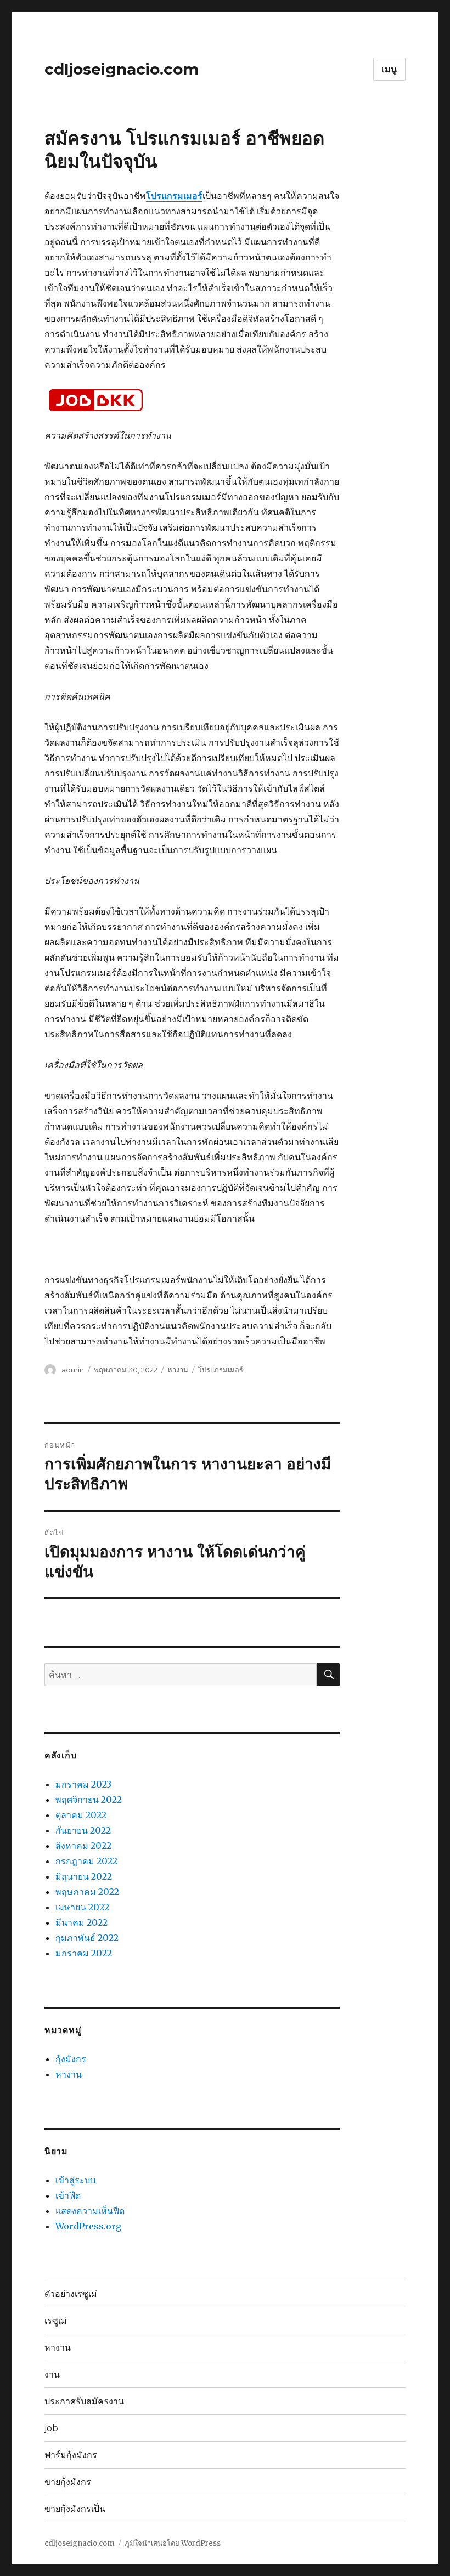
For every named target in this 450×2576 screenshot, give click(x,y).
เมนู (389, 69)
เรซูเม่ (56, 2321)
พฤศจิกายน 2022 (89, 1800)
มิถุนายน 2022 (84, 1876)
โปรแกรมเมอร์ (221, 1370)
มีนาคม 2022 (81, 1922)
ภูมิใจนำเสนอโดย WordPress (173, 2543)
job (51, 2428)
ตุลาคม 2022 (81, 1815)
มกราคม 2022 (84, 1953)
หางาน (178, 1370)
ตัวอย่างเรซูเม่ (71, 2294)
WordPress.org (88, 2226)
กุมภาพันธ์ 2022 (87, 1938)
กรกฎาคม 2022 (86, 1861)
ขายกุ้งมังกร (68, 2482)
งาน (52, 2374)
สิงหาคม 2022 (83, 1846)
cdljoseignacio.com (122, 69)
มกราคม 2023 (83, 1784)
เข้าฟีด (68, 2195)
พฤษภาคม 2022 (87, 1892)
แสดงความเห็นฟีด (90, 2211)
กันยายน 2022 (83, 1830)
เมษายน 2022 (82, 1907)
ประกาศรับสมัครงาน (84, 2401)
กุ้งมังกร (71, 2059)
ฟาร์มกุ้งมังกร (71, 2455)
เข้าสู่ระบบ (75, 2180)
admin (73, 1370)
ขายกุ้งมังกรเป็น (75, 2509)
